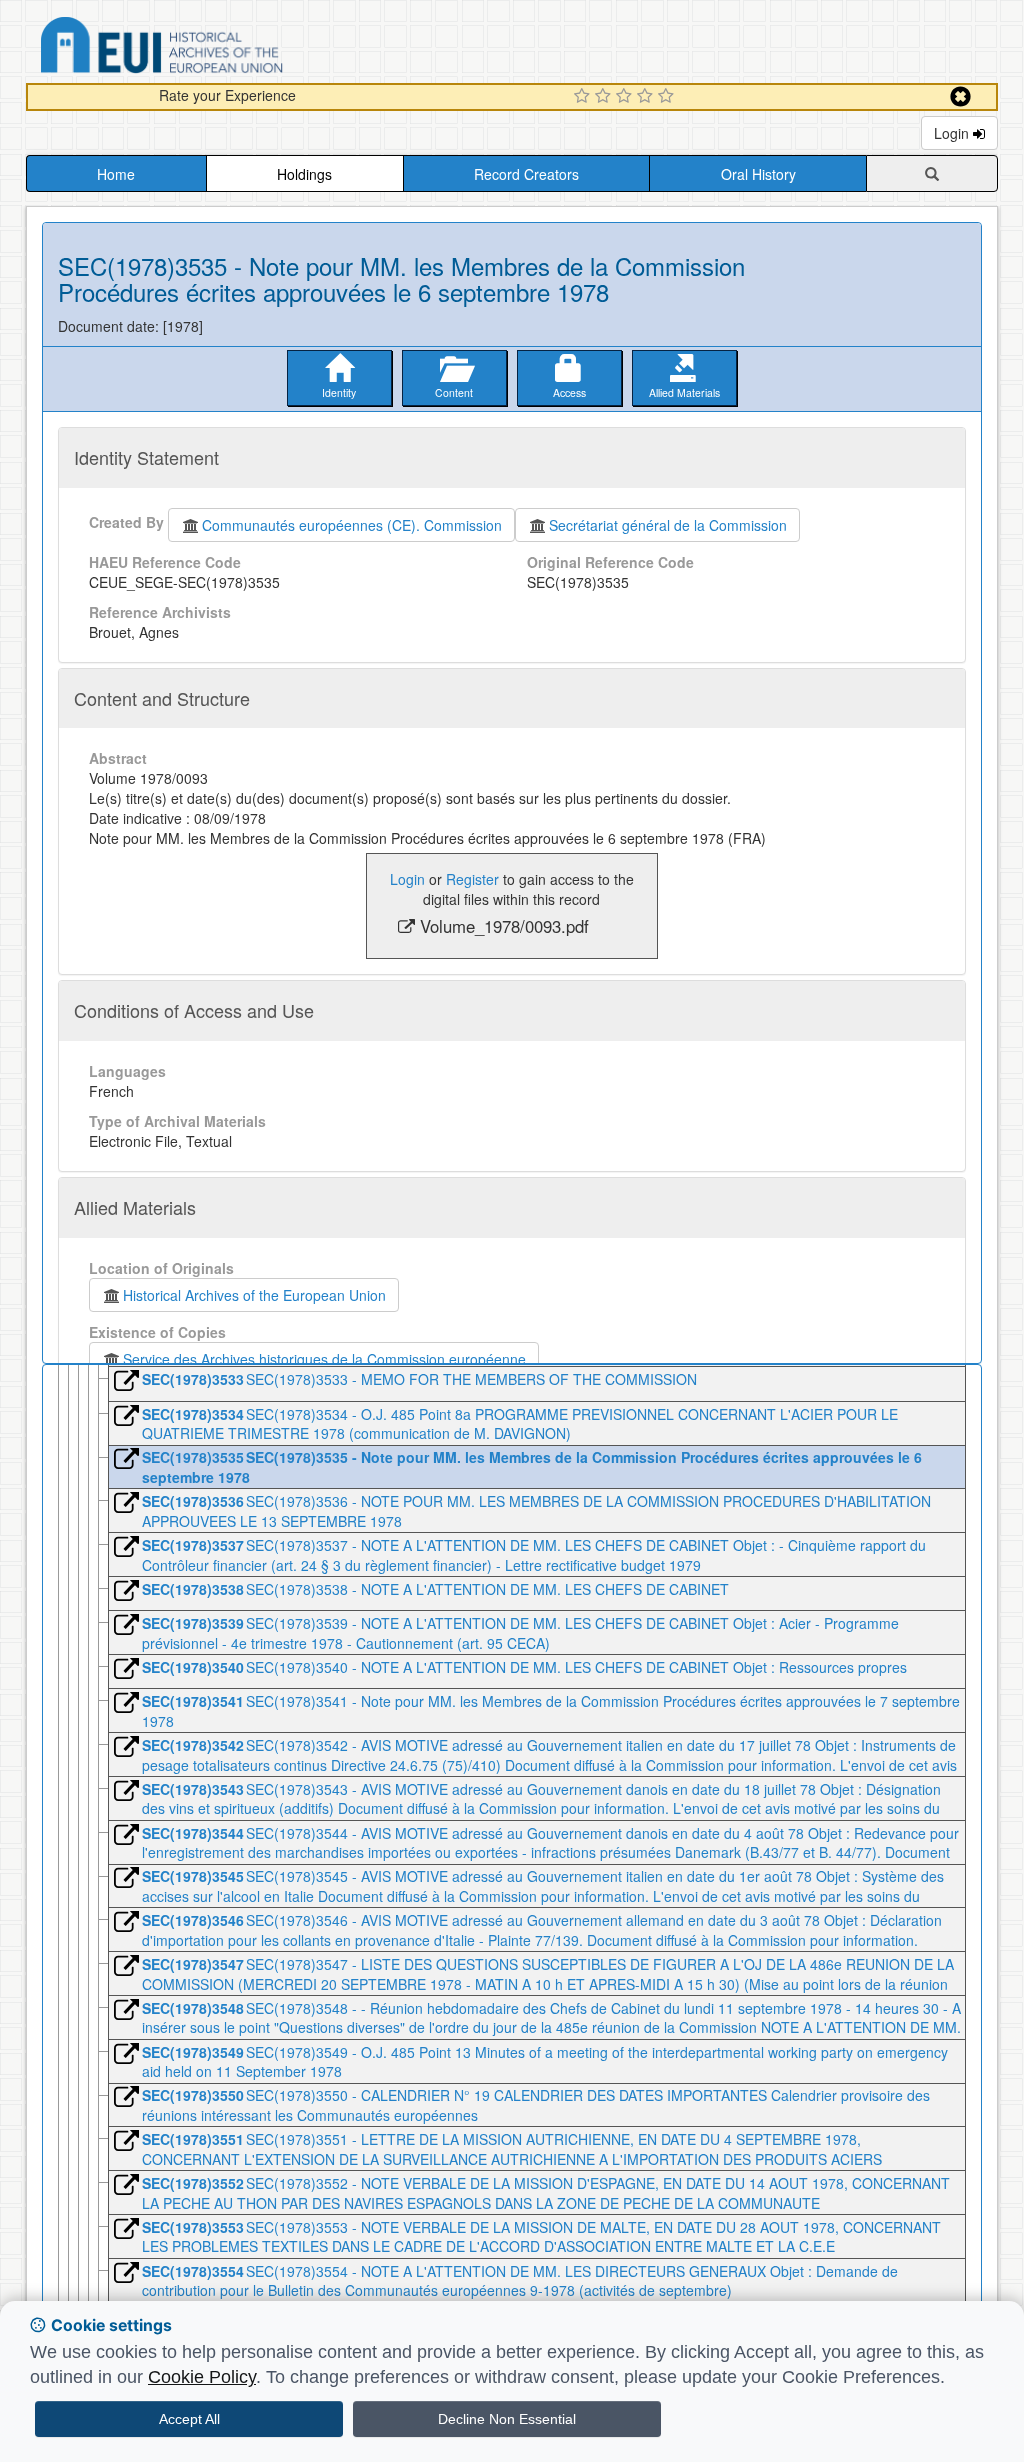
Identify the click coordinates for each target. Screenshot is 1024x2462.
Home (116, 174)
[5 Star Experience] (668, 97)
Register (472, 879)
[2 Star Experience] (605, 97)
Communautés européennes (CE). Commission (352, 525)
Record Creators (526, 174)
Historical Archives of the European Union (254, 1295)
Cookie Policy (202, 2377)
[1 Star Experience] (584, 97)
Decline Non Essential (507, 2419)
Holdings (304, 174)
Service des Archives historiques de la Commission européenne (324, 1359)
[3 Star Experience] (626, 97)
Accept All (189, 2419)
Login (953, 133)
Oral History (758, 174)
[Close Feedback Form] (960, 96)
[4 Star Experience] (647, 97)
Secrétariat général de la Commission (668, 525)
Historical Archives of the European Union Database (218, 48)
